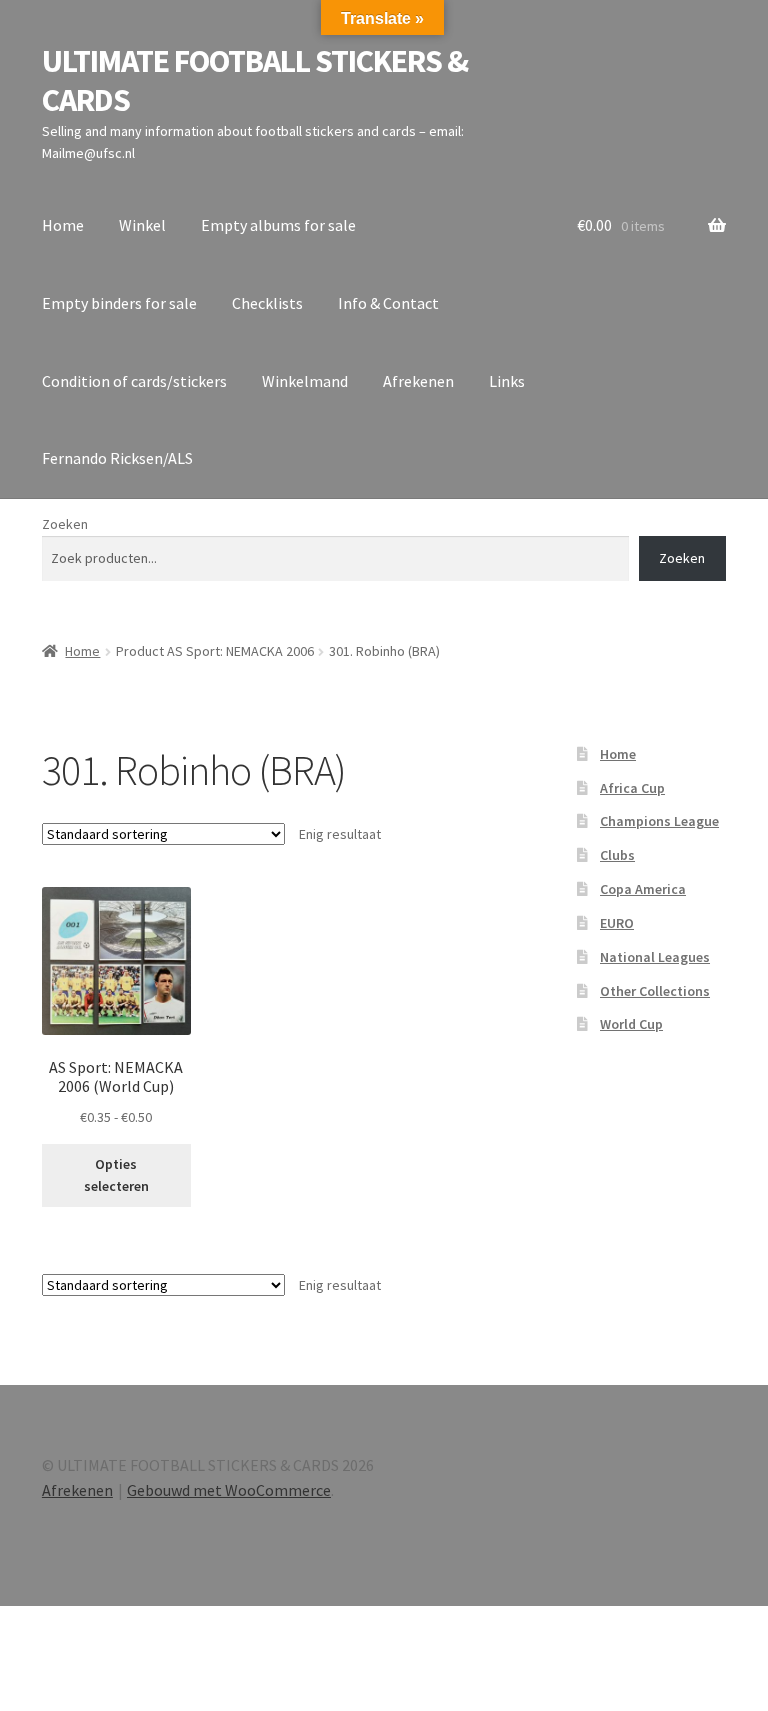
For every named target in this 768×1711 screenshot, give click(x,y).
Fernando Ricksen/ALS (117, 458)
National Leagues (655, 957)
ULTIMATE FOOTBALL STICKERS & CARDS (255, 80)
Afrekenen (418, 381)
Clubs (617, 855)
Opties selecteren (116, 1175)
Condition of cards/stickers (134, 381)
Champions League (659, 821)
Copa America (643, 889)
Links (507, 381)
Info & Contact (388, 303)
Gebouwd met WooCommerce (229, 1490)
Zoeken (65, 524)
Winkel (142, 225)
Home (63, 225)
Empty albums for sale (278, 225)
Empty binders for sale (119, 303)
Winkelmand (305, 381)
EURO (617, 923)
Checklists (267, 303)
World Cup (631, 1024)
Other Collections (655, 991)
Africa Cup (632, 788)
